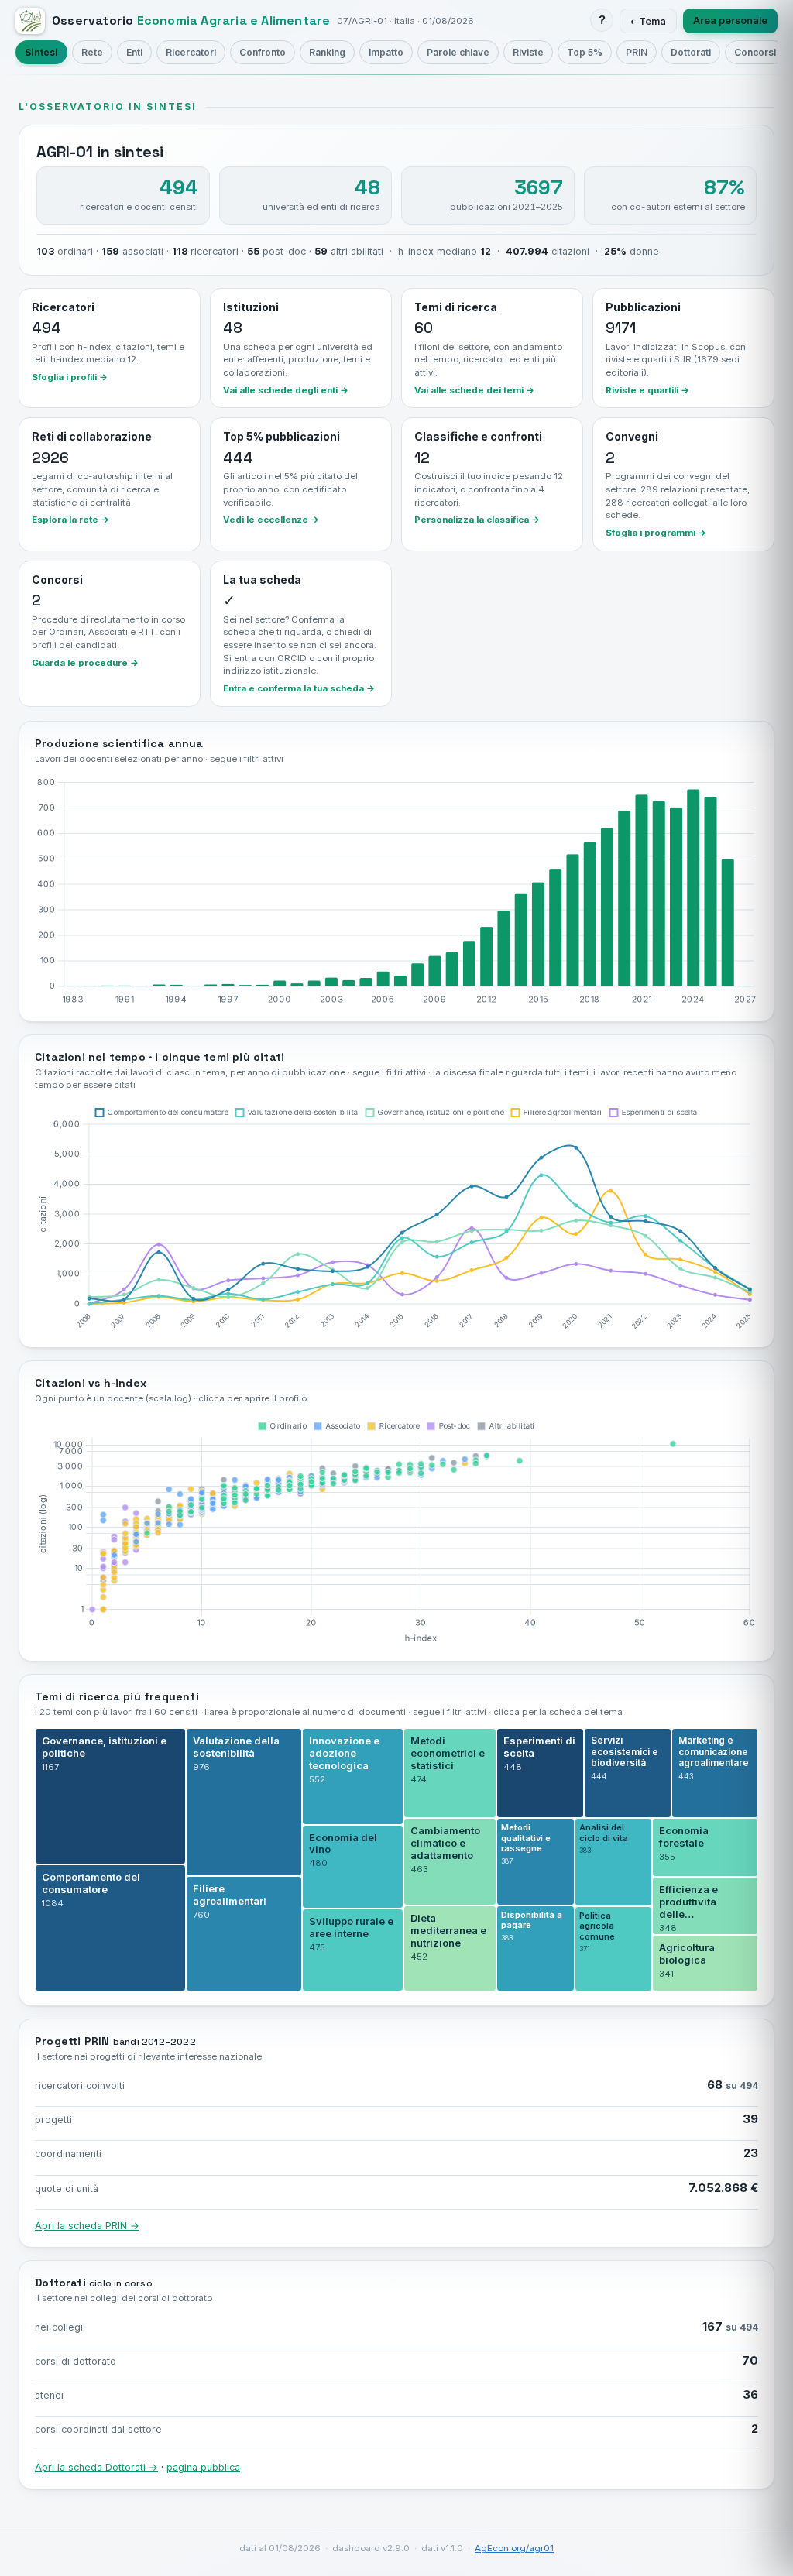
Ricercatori (191, 52)
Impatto (386, 52)
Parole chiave (458, 52)
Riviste (528, 52)
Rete (92, 52)
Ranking (327, 52)
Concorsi (755, 52)
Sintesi (41, 52)
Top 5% (585, 52)
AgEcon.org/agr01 (514, 2548)
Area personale (730, 21)
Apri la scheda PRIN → (87, 2226)
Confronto (263, 52)
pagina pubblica (203, 2467)
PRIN (637, 52)
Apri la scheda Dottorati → (96, 2467)
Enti (134, 52)
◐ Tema (648, 21)
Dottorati (691, 52)
